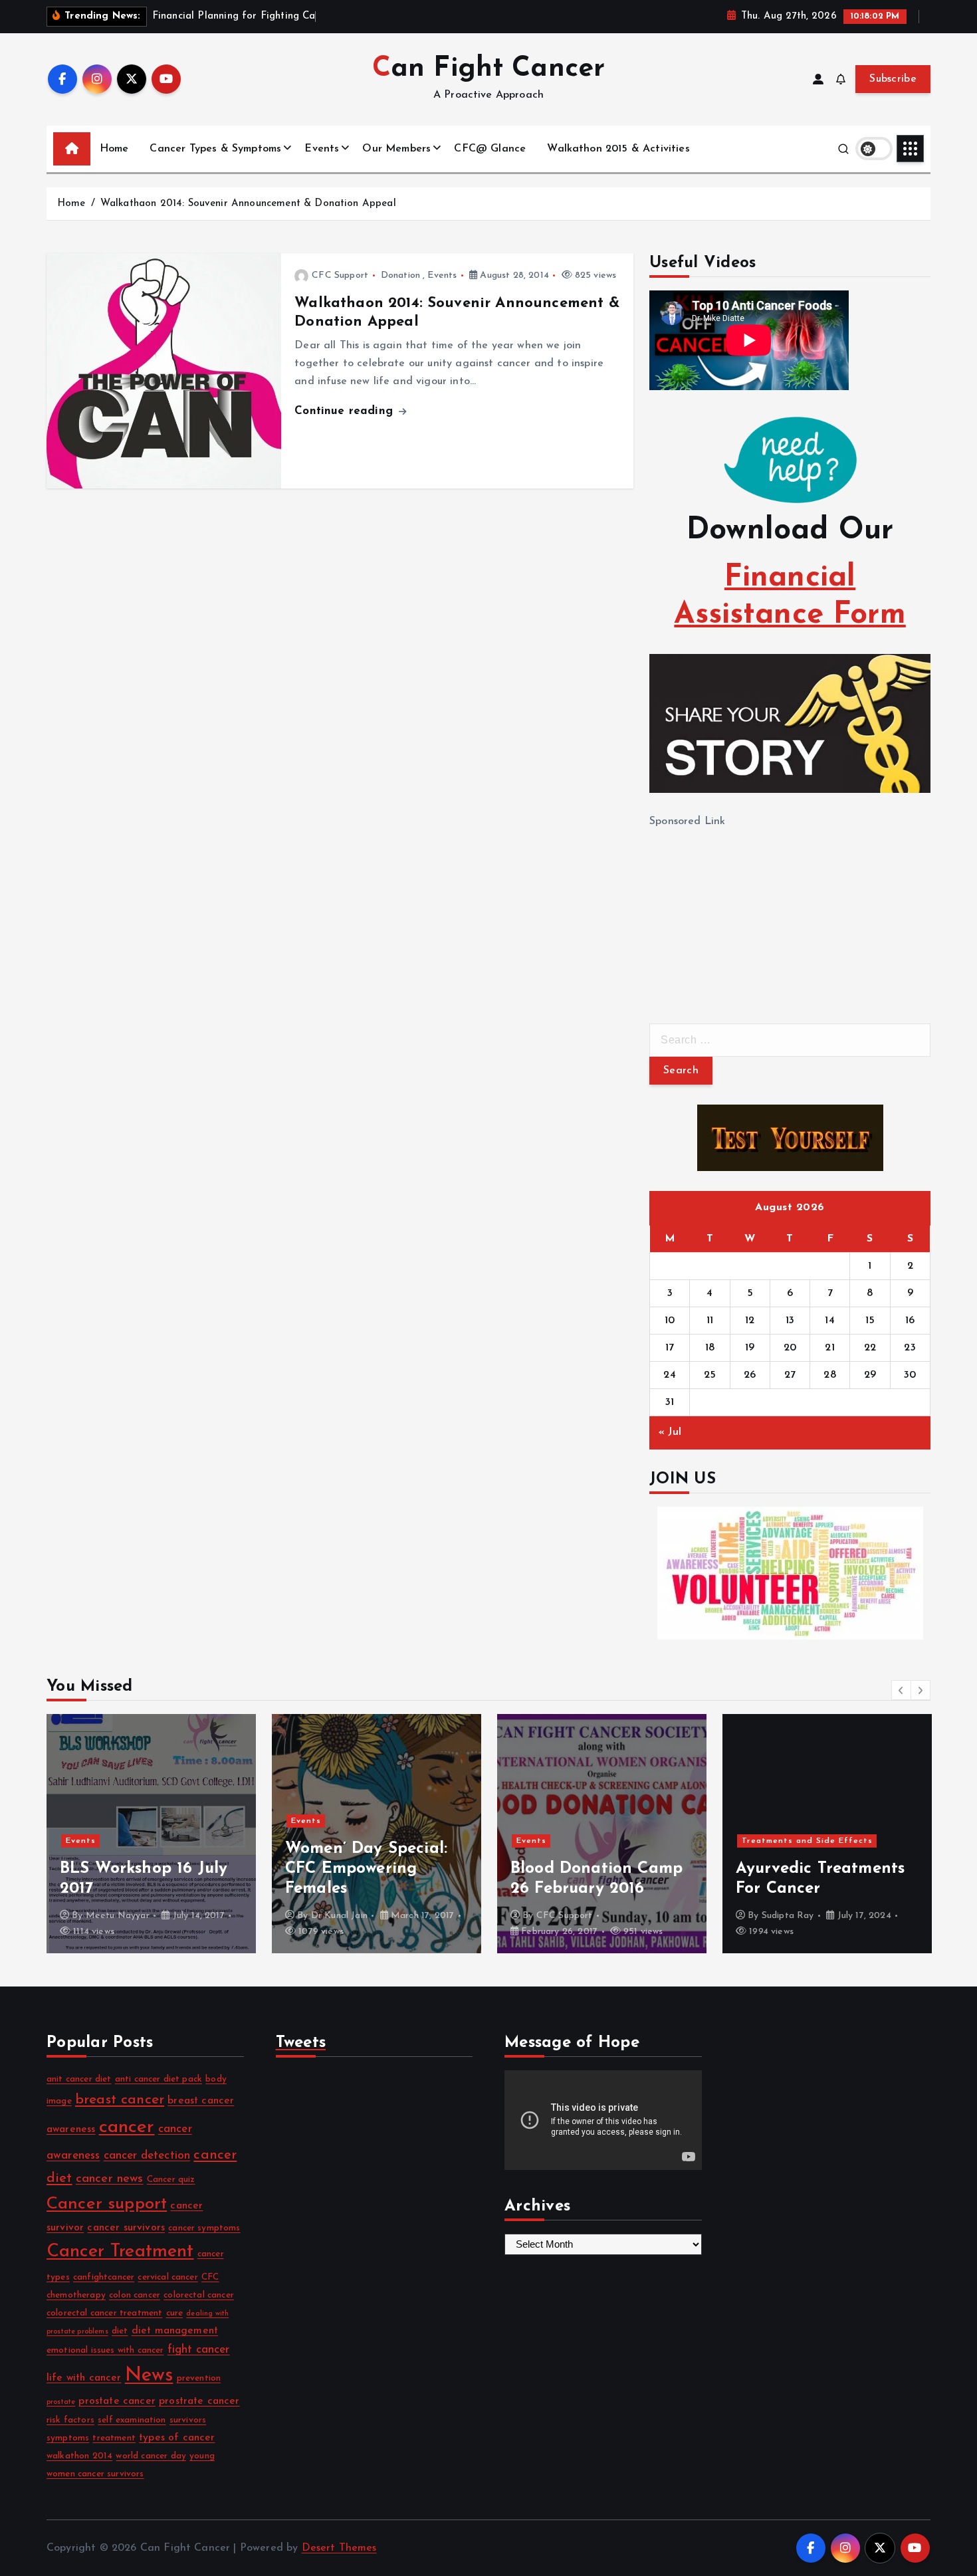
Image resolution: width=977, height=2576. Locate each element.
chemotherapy (76, 2295)
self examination (132, 2420)
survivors (188, 2420)
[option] (151, 1834)
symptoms (68, 2438)
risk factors (70, 2420)
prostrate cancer (199, 2401)
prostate (61, 2402)
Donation (400, 275)
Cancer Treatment (120, 2252)
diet (120, 2331)
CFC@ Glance (490, 149)
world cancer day (151, 2456)
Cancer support (107, 2204)
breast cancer (120, 2100)
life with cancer (84, 2378)
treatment (114, 2438)
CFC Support (340, 275)
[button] (901, 1690)
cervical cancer (167, 2277)
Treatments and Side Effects (807, 1841)
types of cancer (177, 2438)
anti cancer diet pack (159, 2079)
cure (175, 2313)
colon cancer (135, 2295)
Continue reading (346, 411)
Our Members (396, 149)
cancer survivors (126, 2228)
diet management (175, 2331)
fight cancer (199, 2350)
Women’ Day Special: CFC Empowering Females (366, 1869)
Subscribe (893, 79)
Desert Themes (339, 2548)
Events (322, 149)
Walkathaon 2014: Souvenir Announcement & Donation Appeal (248, 204)
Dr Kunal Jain (339, 1916)
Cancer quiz (171, 2180)
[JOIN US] (790, 1573)
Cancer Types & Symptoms (215, 149)
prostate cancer (117, 2401)
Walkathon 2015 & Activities (618, 149)
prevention (199, 2378)
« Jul (670, 1432)
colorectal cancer (199, 2295)
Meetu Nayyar (118, 1916)
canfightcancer (104, 2277)
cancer (127, 2127)
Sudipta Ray (788, 1916)
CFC (210, 2277)
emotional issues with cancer (105, 2350)
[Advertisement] (749, 914)
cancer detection (147, 2156)
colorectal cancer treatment (104, 2313)
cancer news (110, 2179)
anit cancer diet (79, 2079)
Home (114, 149)
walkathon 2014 (79, 2456)
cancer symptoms (204, 2228)
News (149, 2376)
